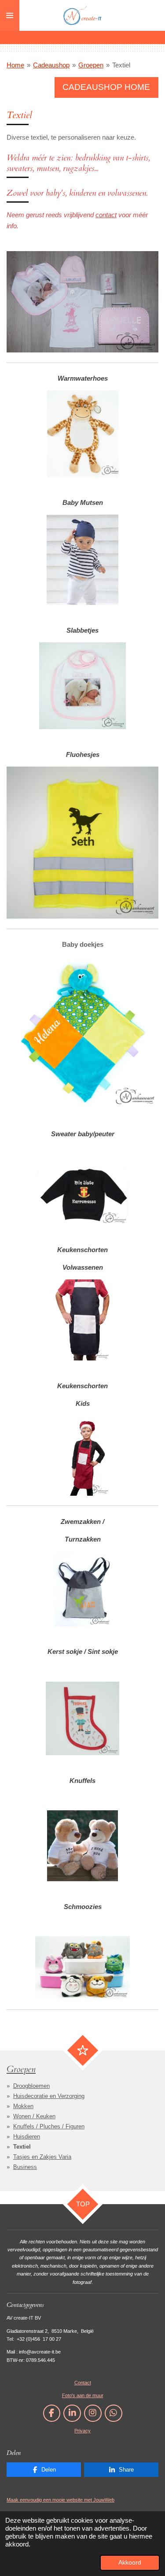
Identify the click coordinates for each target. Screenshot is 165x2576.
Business (25, 2167)
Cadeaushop (51, 65)
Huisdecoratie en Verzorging (49, 2096)
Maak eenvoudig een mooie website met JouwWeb (60, 2500)
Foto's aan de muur (83, 2395)
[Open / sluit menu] (10, 15)
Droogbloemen (31, 2086)
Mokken (23, 2106)
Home (15, 65)
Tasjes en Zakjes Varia (42, 2157)
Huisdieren (27, 2137)
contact (106, 215)
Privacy (82, 2431)
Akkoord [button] (130, 2563)
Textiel (121, 65)
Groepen (91, 65)
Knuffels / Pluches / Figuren (49, 2126)
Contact (83, 2383)
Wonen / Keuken (34, 2116)
